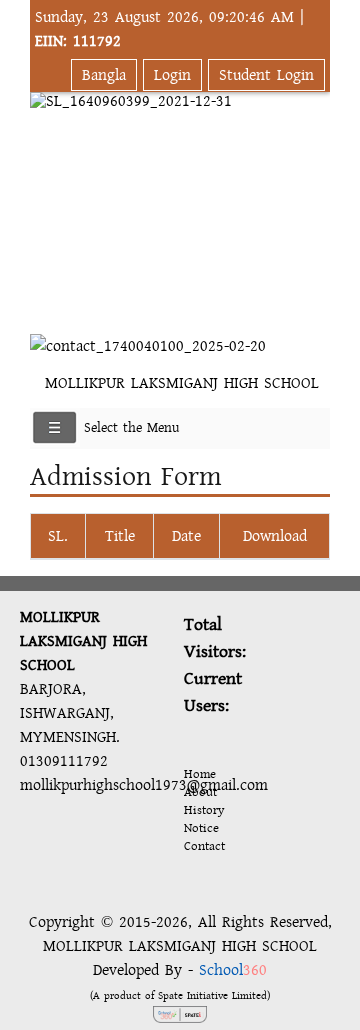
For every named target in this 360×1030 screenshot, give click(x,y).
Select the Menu (131, 428)
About (200, 792)
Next (311, 191)
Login (172, 75)
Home (200, 774)
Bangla (104, 75)
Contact (204, 846)
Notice (201, 828)
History (204, 810)
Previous (49, 191)
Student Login (266, 75)
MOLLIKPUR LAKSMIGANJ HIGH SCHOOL (182, 383)
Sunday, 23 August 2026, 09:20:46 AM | (169, 29)
